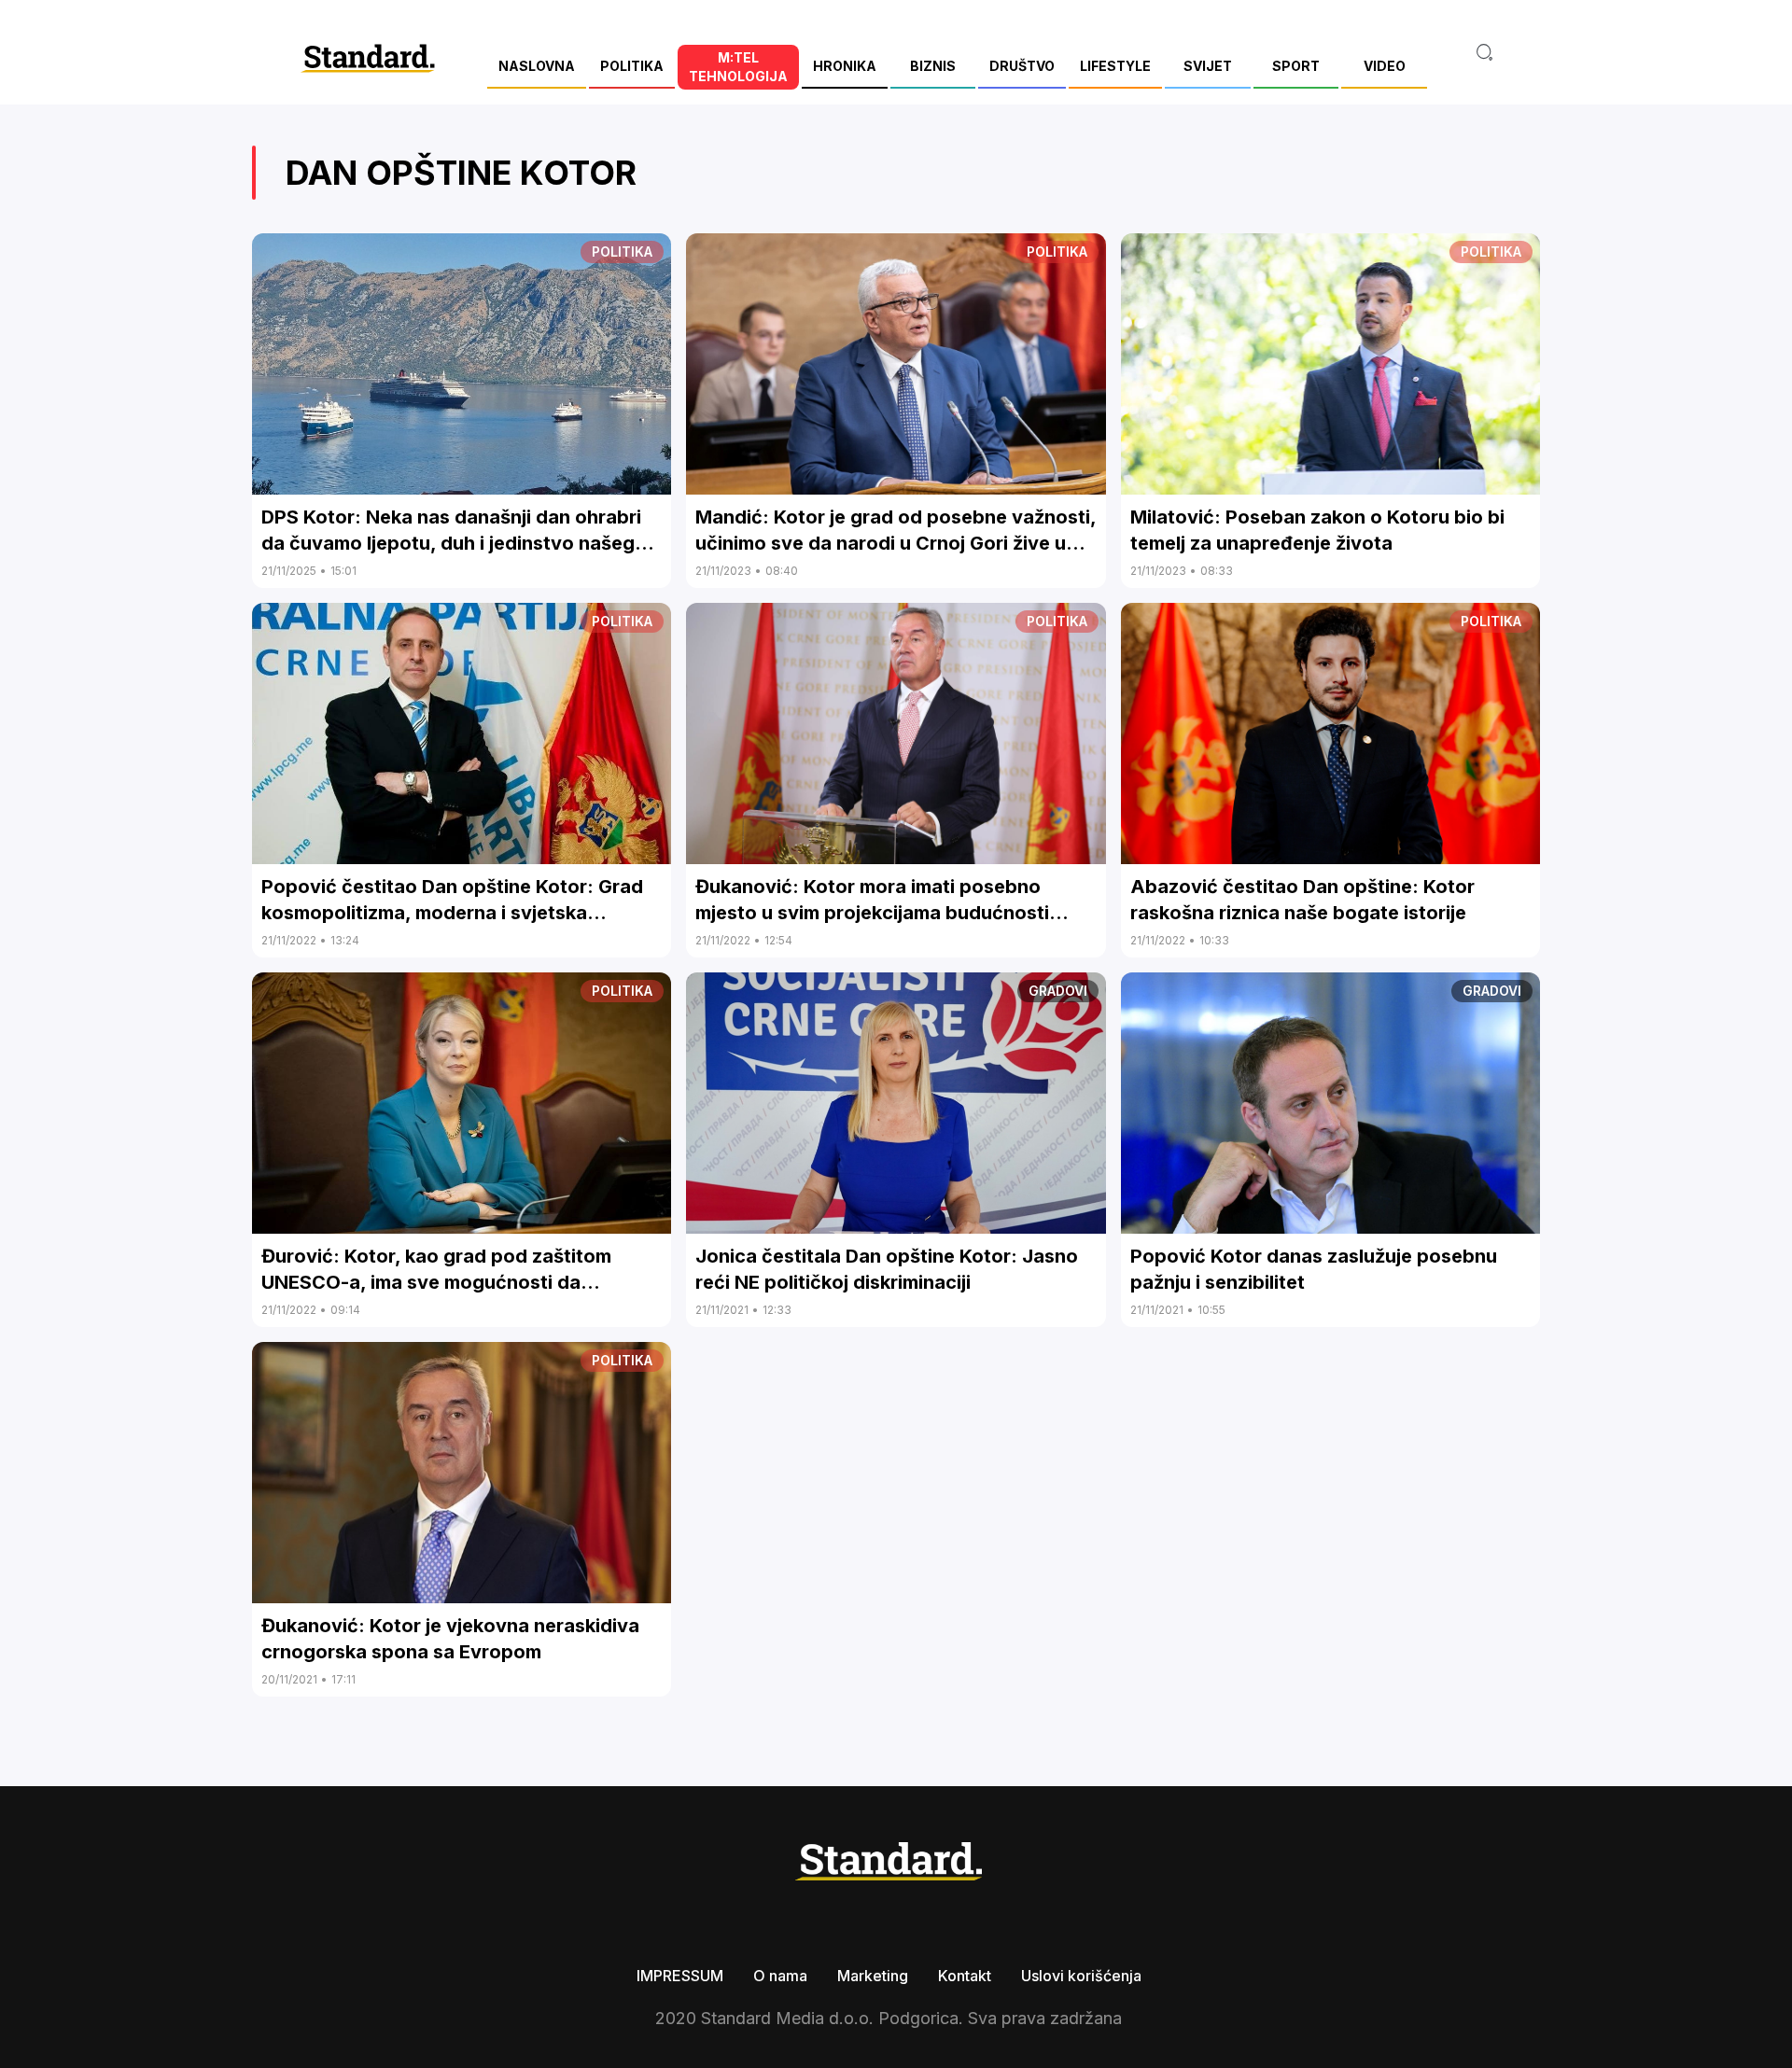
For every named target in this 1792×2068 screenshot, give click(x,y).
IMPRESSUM (680, 1976)
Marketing (873, 1976)
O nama (780, 1976)
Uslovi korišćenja (1081, 1976)
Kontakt (965, 1976)
